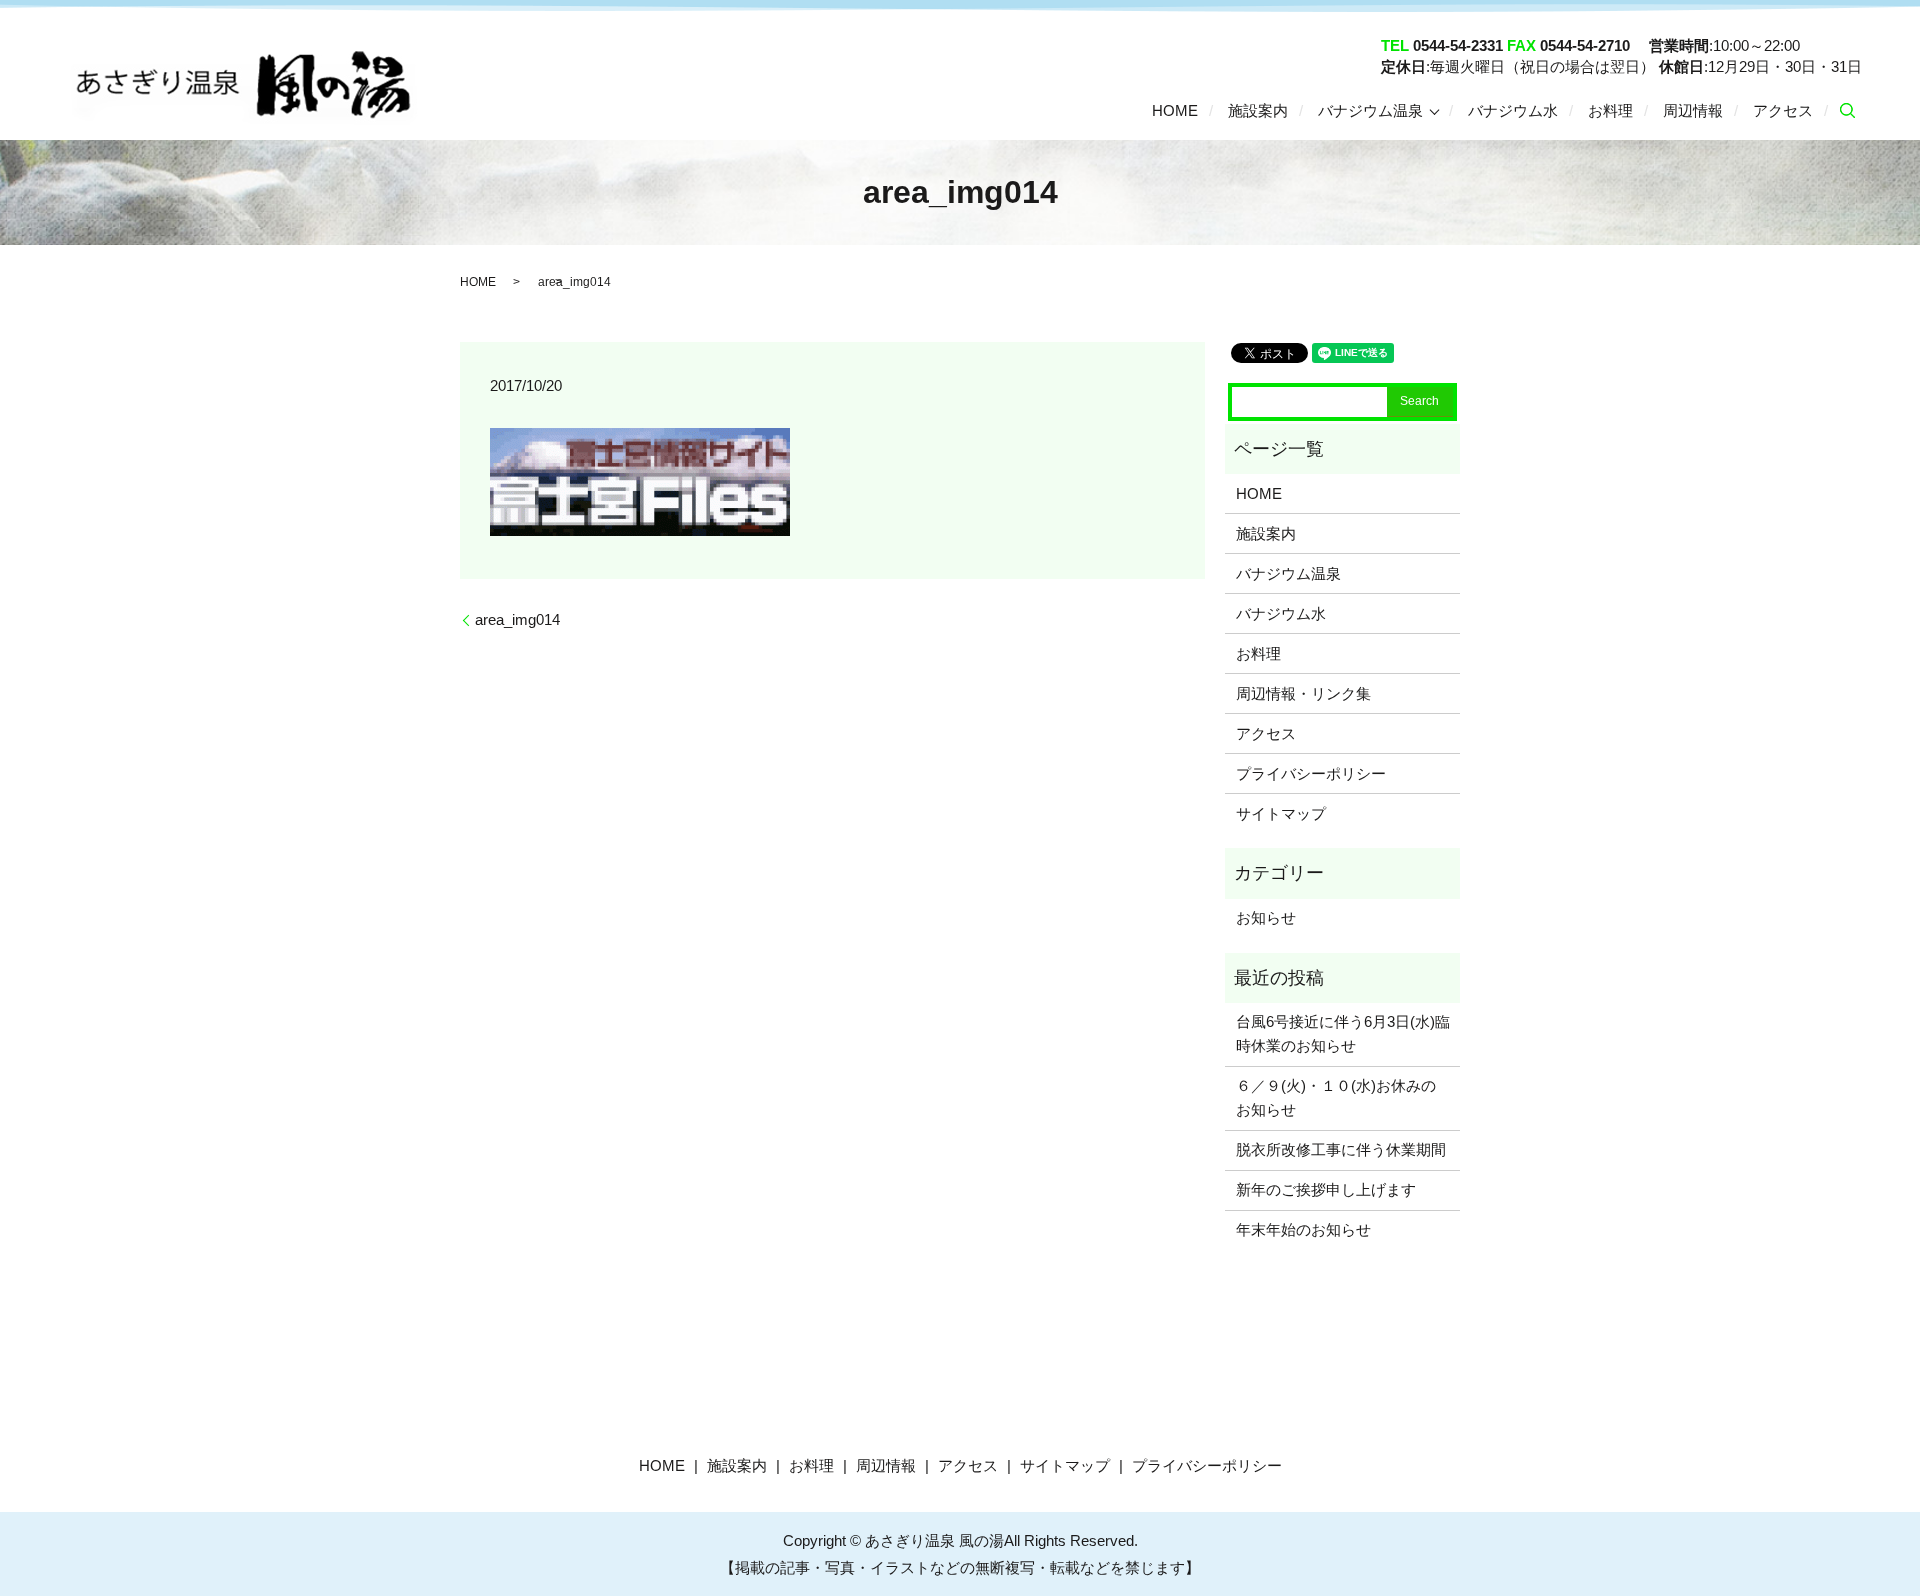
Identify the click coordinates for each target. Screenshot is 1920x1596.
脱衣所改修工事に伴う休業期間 (1341, 1149)
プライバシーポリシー (1311, 773)
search (1847, 111)
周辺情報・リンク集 (1303, 693)
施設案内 (1258, 109)
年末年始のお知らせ (1303, 1229)
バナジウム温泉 (1370, 109)
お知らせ (1266, 917)
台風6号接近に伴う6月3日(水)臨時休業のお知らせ (1343, 1033)
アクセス (1783, 109)
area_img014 (517, 619)
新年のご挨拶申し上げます (1326, 1189)
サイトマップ (1281, 813)
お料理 (1610, 109)
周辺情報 (1693, 109)
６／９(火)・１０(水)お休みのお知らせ (1336, 1097)
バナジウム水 (1513, 109)
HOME (1175, 109)
